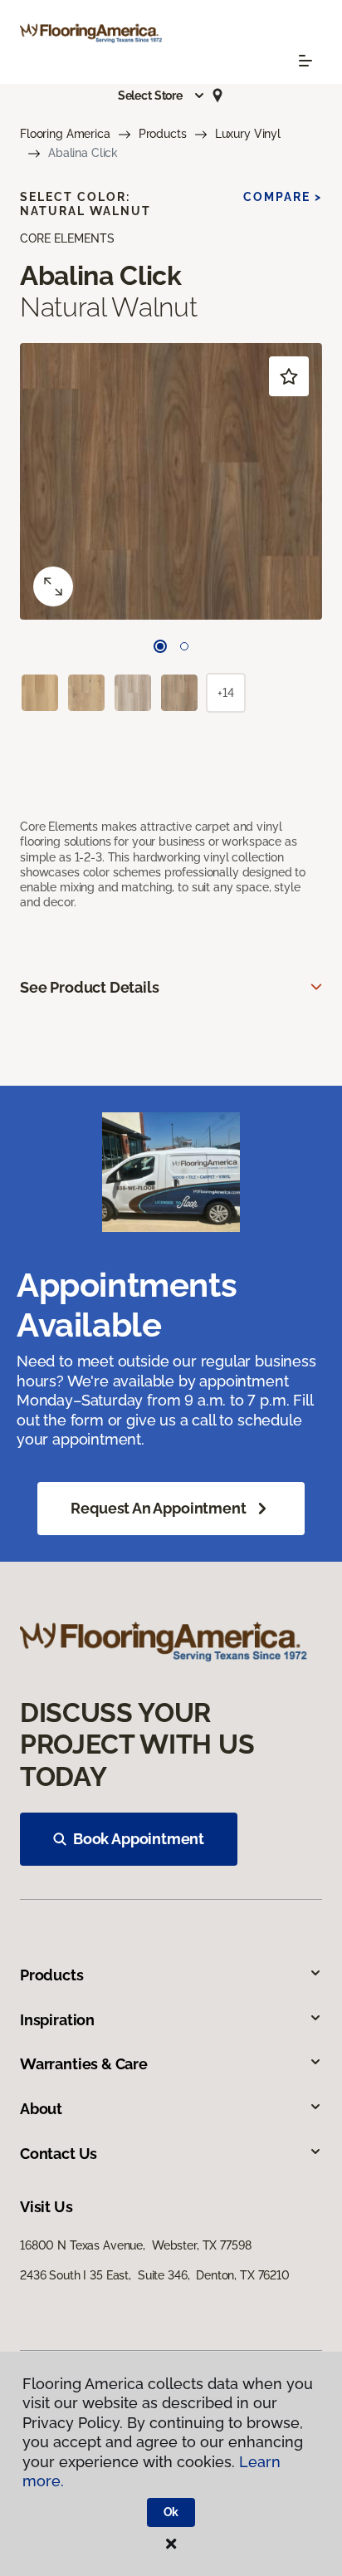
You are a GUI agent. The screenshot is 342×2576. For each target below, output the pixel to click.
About (41, 2109)
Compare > (283, 197)
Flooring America (65, 134)
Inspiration (57, 2020)
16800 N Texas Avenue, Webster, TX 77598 (135, 2245)
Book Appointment (139, 1839)
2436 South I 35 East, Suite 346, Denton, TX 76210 (155, 2275)
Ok (171, 2512)
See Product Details (90, 987)
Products (163, 134)
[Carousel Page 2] (184, 646)
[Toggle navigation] (305, 61)
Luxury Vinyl (248, 134)
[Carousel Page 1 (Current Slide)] (160, 646)
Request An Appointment (158, 1508)
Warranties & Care (84, 2064)
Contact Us (59, 2154)
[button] (162, 96)
